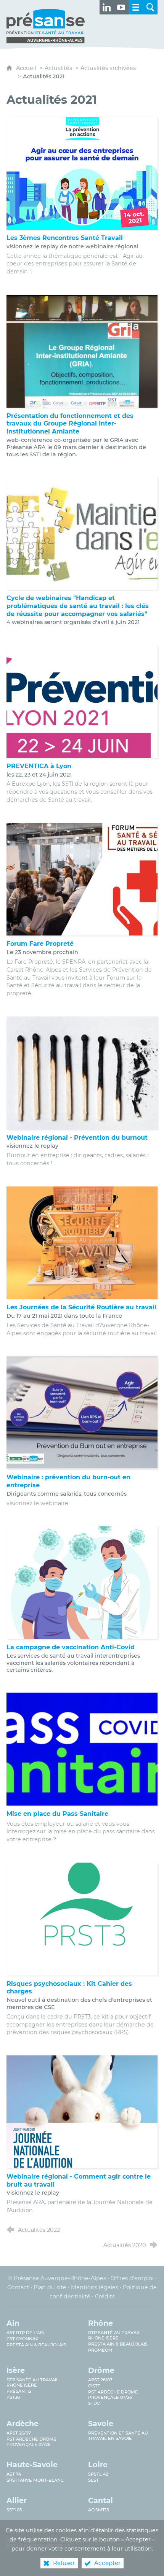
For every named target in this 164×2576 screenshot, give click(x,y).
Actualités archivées (108, 68)
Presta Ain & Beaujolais (36, 2345)
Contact (18, 2287)
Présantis (19, 2391)
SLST (93, 2480)
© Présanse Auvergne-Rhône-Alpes (57, 2278)
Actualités (58, 68)
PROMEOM (100, 2350)
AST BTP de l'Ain (26, 2333)
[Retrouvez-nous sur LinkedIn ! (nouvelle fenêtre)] (107, 7)
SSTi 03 (14, 2510)
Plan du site (50, 2287)
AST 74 (14, 2474)
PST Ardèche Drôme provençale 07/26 (113, 2395)
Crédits (105, 2296)
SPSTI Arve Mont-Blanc (35, 2480)
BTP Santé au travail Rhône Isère (114, 2335)
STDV (94, 2403)
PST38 (13, 2397)
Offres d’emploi (132, 2278)
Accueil (27, 68)
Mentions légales (95, 2287)
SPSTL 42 (98, 2474)
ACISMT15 (98, 2510)
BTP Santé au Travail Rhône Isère (33, 2382)
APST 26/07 (100, 2380)
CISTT (94, 2386)
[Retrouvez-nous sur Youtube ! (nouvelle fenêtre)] (121, 7)
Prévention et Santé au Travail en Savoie (118, 2436)
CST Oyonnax (23, 2339)
